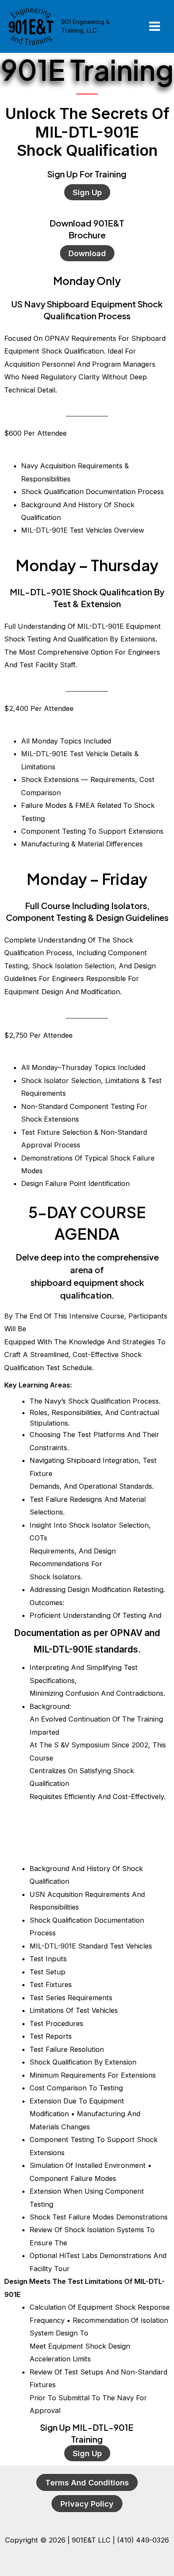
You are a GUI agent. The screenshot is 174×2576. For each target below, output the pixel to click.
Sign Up (87, 192)
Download (87, 253)
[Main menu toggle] (154, 26)
